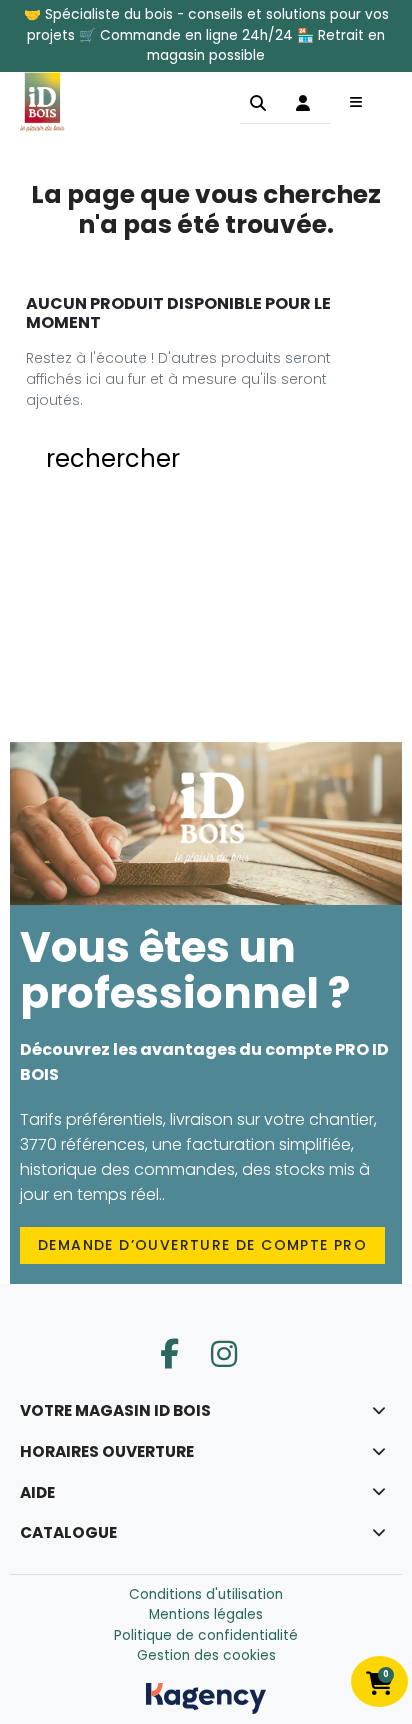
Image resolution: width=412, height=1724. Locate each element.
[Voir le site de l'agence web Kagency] (206, 1697)
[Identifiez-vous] (303, 101)
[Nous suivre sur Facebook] (169, 1354)
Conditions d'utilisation (206, 1594)
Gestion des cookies (206, 1655)
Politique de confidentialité (206, 1635)
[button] (258, 101)
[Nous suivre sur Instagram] (224, 1354)
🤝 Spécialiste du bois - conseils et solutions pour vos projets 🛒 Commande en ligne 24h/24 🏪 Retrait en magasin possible (206, 35)
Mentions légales (206, 1614)
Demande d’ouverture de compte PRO (202, 1245)
